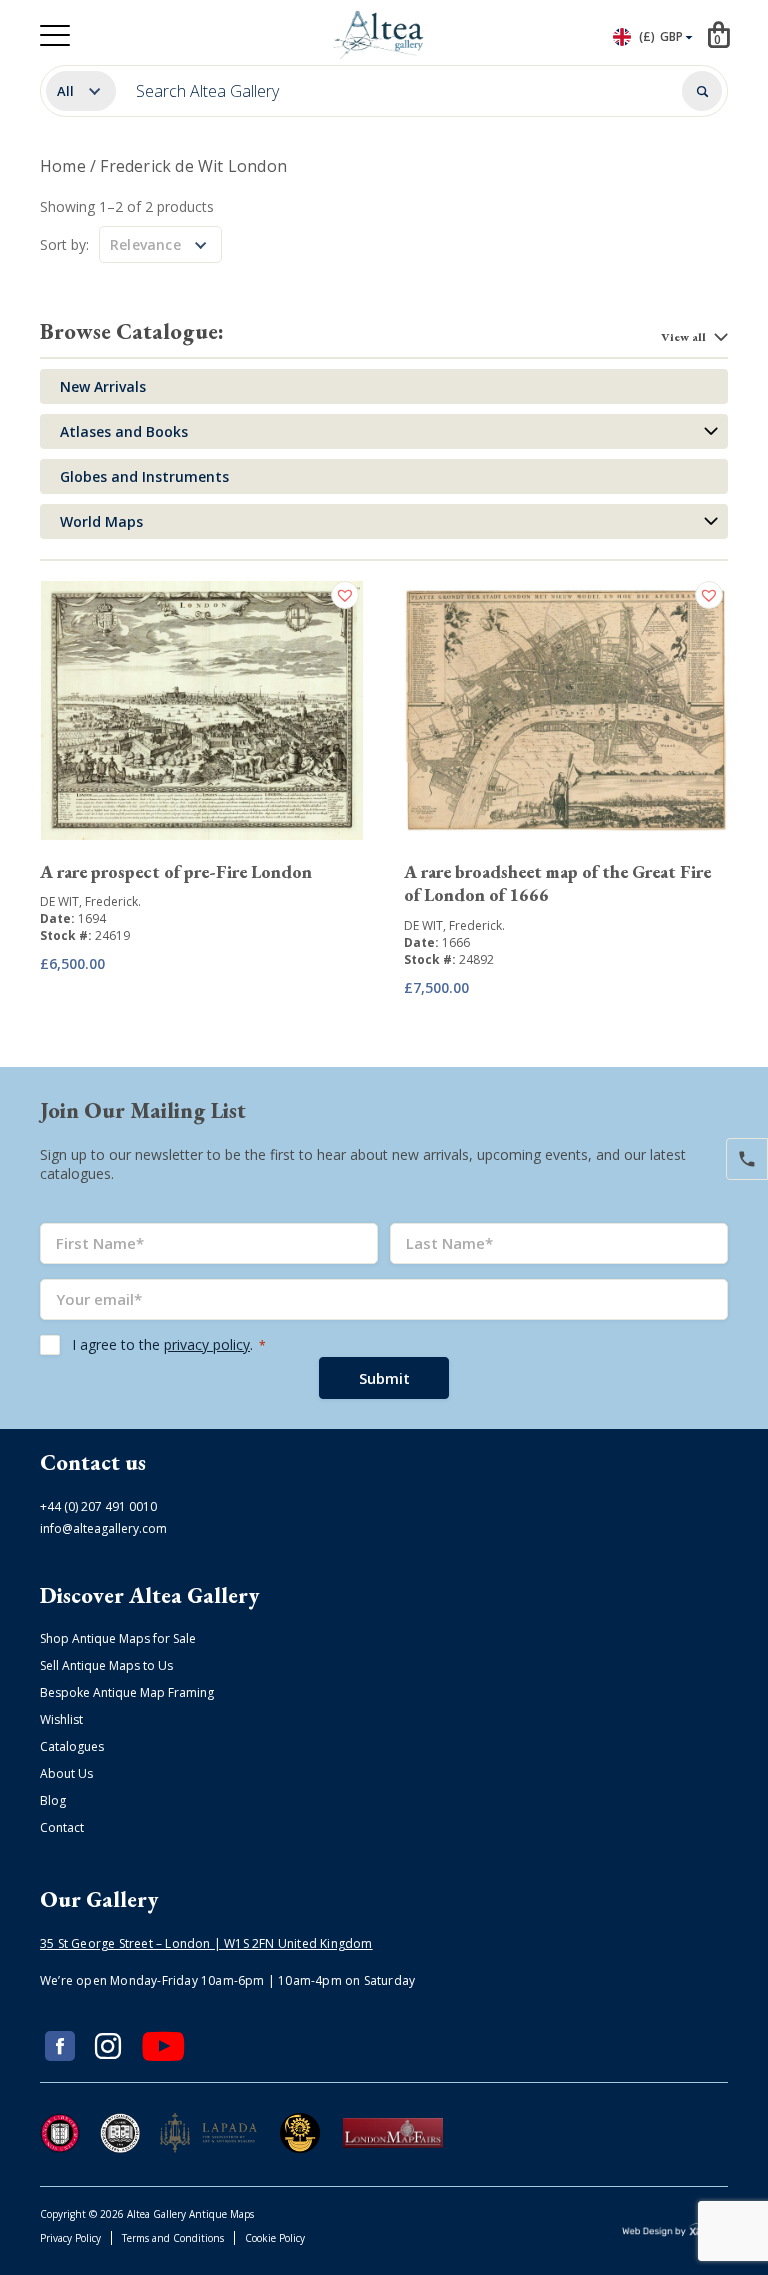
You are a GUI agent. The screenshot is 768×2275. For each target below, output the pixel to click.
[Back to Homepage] (380, 35)
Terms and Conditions (173, 2238)
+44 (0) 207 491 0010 (98, 1506)
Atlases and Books (124, 431)
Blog (53, 1800)
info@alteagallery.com (103, 1528)
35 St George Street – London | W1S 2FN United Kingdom (206, 1943)
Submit (384, 1378)
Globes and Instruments (144, 476)
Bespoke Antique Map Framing (127, 1692)
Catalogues (72, 1746)
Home (63, 166)
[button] (347, 595)
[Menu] (55, 35)
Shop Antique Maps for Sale (118, 1638)
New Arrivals (103, 386)
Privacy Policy (70, 2238)
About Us (66, 1773)
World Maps (101, 521)
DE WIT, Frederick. (90, 901)
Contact (62, 1827)
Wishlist (61, 1719)
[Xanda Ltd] (675, 2232)
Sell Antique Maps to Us (106, 1665)
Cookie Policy (275, 2238)
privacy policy (207, 1344)
